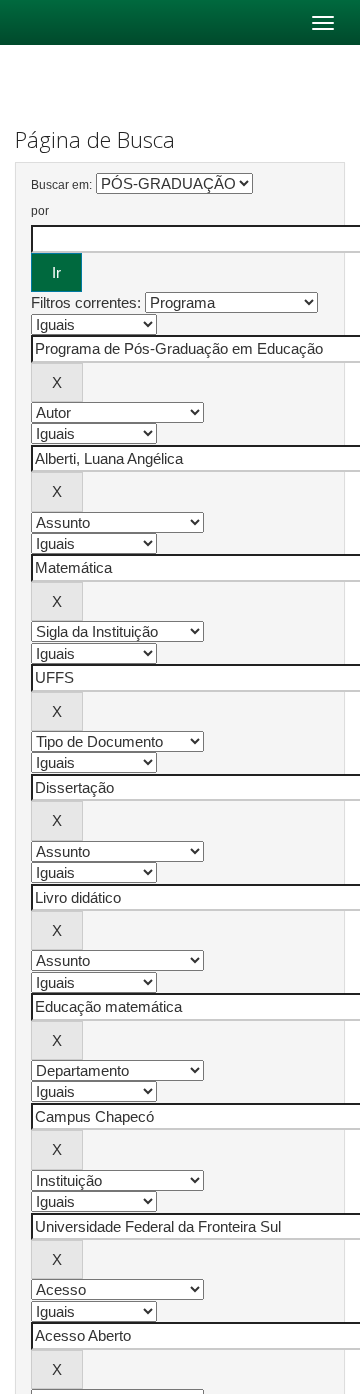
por (40, 211)
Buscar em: (61, 185)
